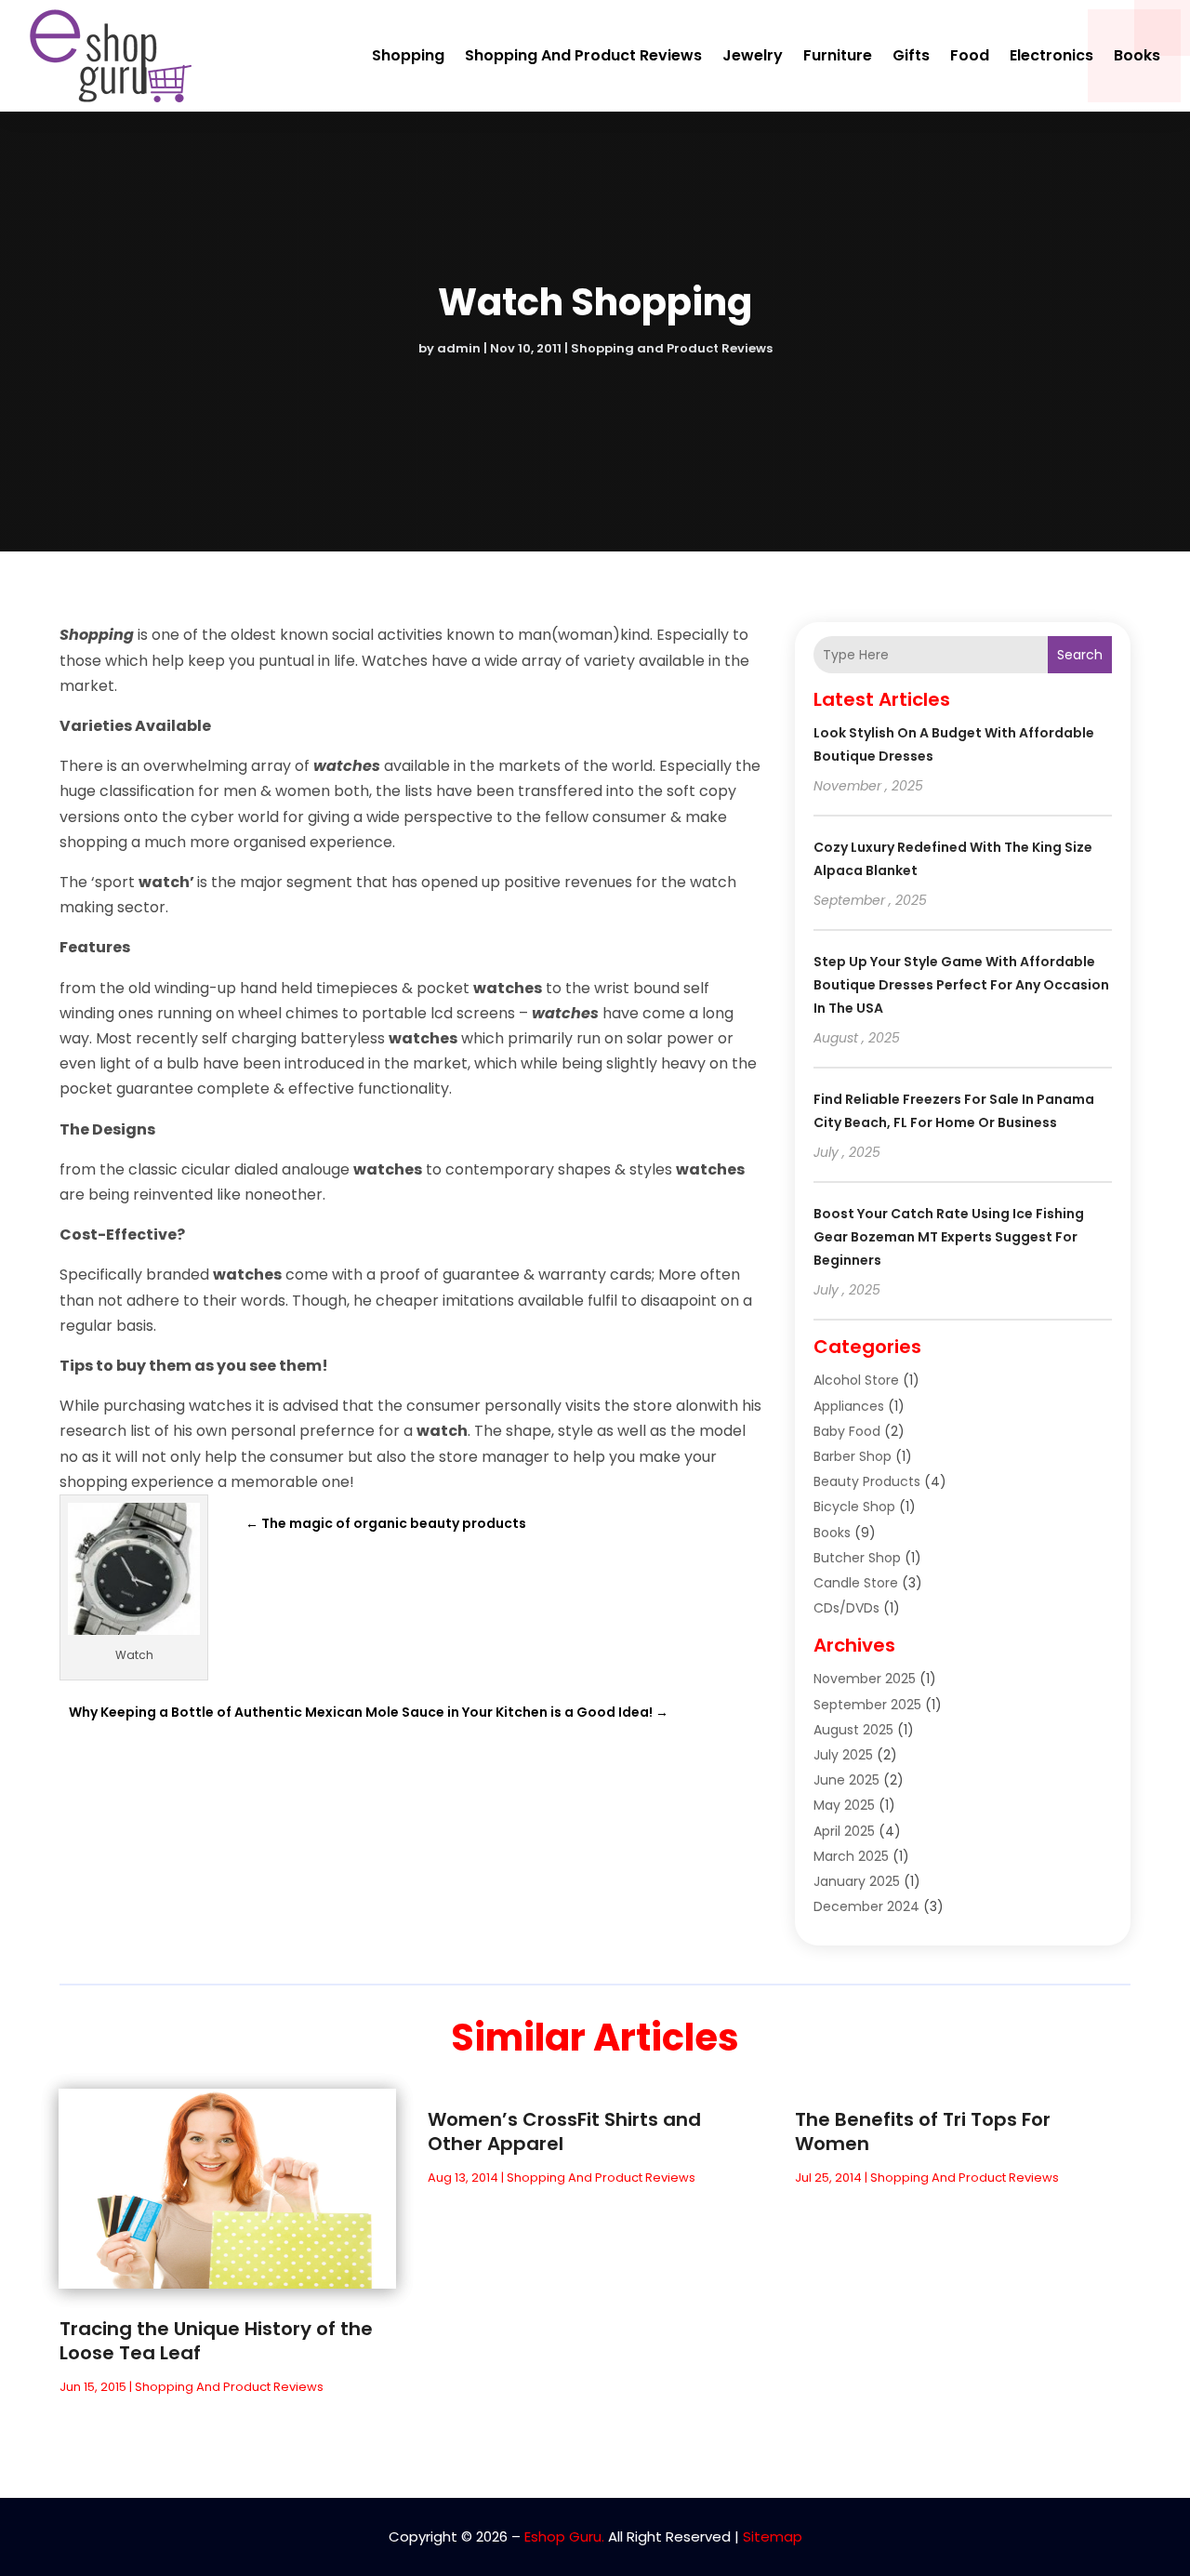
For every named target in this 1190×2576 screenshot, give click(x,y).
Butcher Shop (857, 1558)
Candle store (856, 1583)
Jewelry (753, 55)
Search (1080, 655)
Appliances (849, 1406)
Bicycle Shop (854, 1507)
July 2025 (843, 1755)
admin (459, 348)
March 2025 (851, 1856)
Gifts (911, 55)
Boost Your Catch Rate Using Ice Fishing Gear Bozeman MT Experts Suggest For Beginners (949, 1237)
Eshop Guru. (564, 2536)
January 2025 (857, 1881)
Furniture (838, 55)
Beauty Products (867, 1481)
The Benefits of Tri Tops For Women (923, 2131)
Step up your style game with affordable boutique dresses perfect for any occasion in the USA (961, 985)
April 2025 (844, 1831)
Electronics (1051, 55)
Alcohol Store (856, 1380)
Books (1137, 55)
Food (970, 55)
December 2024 (866, 1906)
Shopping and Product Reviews (583, 55)
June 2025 (846, 1780)
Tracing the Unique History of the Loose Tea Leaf (216, 2341)
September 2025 (867, 1705)
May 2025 (844, 1805)
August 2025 (853, 1730)
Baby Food (847, 1431)
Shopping (408, 55)
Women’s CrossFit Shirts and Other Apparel (564, 2131)
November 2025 (865, 1679)
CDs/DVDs (846, 1608)
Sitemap (773, 2536)
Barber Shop (853, 1456)
